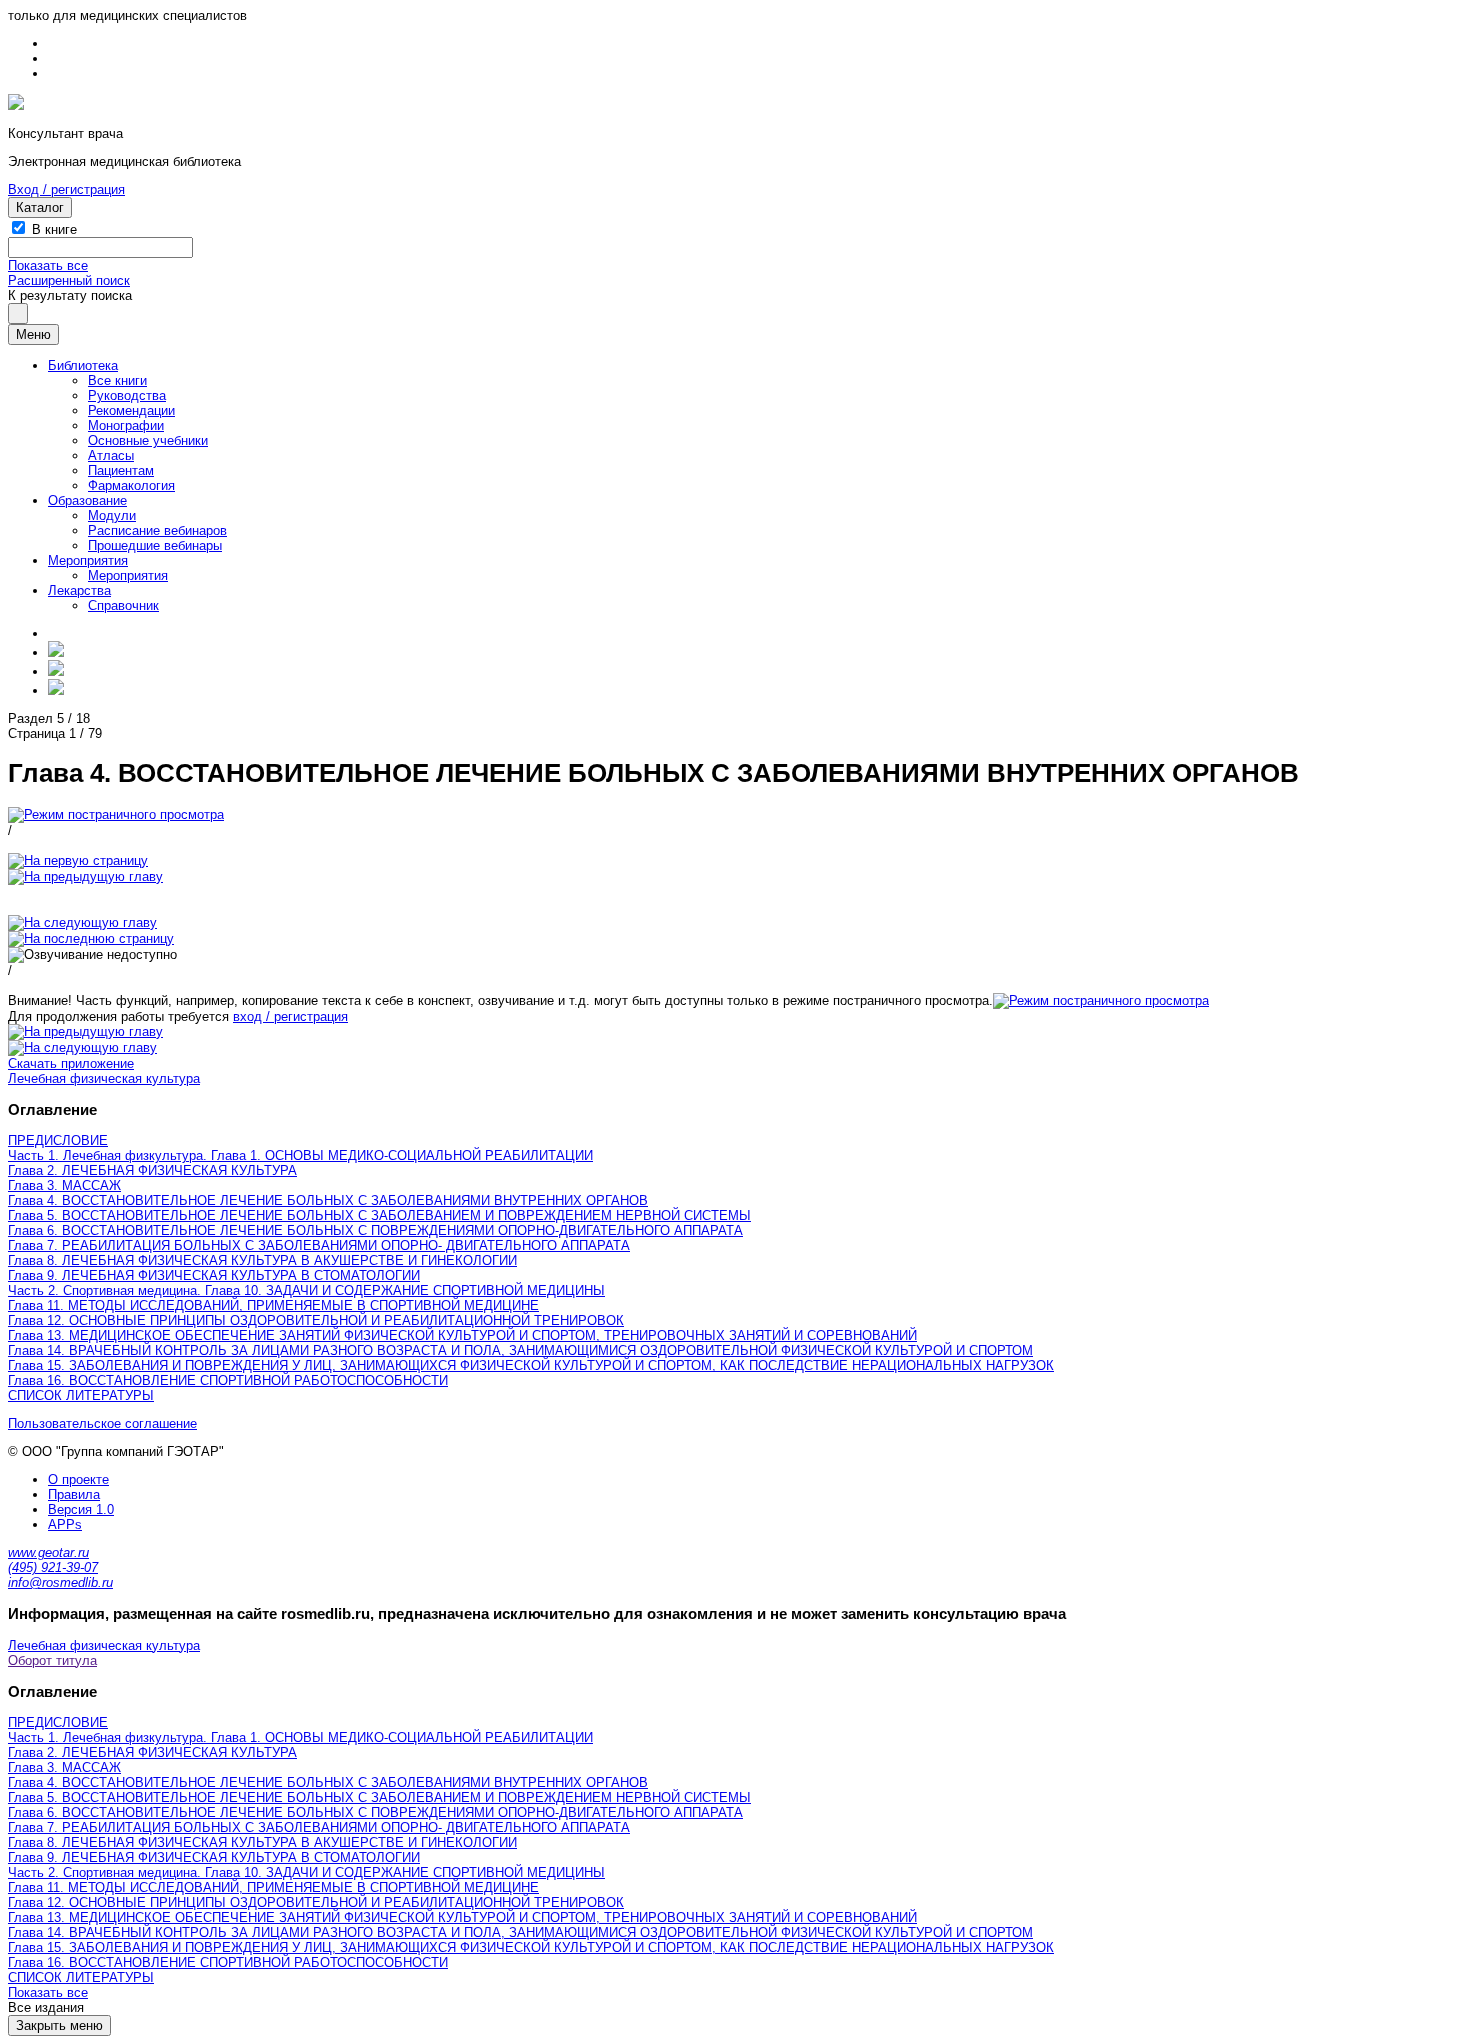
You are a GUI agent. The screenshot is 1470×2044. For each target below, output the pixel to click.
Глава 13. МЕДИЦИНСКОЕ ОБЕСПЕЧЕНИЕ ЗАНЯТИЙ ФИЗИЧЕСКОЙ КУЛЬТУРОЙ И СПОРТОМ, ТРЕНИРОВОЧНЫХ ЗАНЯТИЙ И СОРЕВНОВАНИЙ (462, 1335)
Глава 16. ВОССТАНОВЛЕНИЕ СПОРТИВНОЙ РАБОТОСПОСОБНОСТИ (228, 1380)
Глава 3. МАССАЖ (64, 1185)
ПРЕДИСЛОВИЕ (58, 1140)
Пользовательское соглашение (102, 1423)
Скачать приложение (71, 1063)
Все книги (117, 380)
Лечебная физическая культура (104, 1078)
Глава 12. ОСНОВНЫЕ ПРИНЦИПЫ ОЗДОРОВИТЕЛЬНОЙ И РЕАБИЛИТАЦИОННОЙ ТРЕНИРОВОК (316, 1320)
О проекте (78, 1479)
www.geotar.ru (48, 1552)
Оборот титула (52, 1660)
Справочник (123, 605)
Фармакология (131, 485)
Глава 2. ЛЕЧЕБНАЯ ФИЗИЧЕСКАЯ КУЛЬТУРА (152, 1170)
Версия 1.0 (81, 1509)
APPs (65, 1524)
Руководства (127, 395)
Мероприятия (88, 560)
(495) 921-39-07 (53, 1567)
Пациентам (121, 470)
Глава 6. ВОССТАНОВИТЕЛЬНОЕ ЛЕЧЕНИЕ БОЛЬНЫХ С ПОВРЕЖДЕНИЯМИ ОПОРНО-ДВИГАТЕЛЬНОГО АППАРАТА (375, 1230)
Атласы (111, 455)
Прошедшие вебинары (155, 545)
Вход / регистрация (66, 189)
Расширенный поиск (69, 280)
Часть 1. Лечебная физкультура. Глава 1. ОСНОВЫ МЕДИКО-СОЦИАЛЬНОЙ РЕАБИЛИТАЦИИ (300, 1155)
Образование (87, 500)
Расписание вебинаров (157, 530)
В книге (54, 229)
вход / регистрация (290, 1016)
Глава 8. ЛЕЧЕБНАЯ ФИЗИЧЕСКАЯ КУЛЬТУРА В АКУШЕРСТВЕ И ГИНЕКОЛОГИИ (262, 1260)
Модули (112, 515)
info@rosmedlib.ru (60, 1582)
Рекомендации (131, 410)
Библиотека (83, 365)
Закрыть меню (59, 2025)
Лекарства (79, 590)
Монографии (126, 425)
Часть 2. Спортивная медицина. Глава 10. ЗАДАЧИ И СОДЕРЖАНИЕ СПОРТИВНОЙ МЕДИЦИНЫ (306, 1290)
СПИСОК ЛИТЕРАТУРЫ (81, 1395)
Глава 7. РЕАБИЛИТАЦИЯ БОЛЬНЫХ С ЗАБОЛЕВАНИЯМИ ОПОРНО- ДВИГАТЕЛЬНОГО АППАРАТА (319, 1245)
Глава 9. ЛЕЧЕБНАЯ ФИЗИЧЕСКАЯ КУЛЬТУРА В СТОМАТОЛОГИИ (214, 1275)
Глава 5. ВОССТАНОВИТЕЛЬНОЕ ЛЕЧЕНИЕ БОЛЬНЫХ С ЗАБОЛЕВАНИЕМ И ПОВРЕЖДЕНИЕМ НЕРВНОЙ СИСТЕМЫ (379, 1215)
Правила (74, 1494)
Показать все (48, 265)
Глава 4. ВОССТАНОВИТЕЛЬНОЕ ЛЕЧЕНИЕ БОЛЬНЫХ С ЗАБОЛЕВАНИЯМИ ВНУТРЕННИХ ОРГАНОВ (328, 1200)
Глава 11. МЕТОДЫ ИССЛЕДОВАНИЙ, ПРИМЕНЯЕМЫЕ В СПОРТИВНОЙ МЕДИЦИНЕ (273, 1305)
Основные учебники (148, 440)
